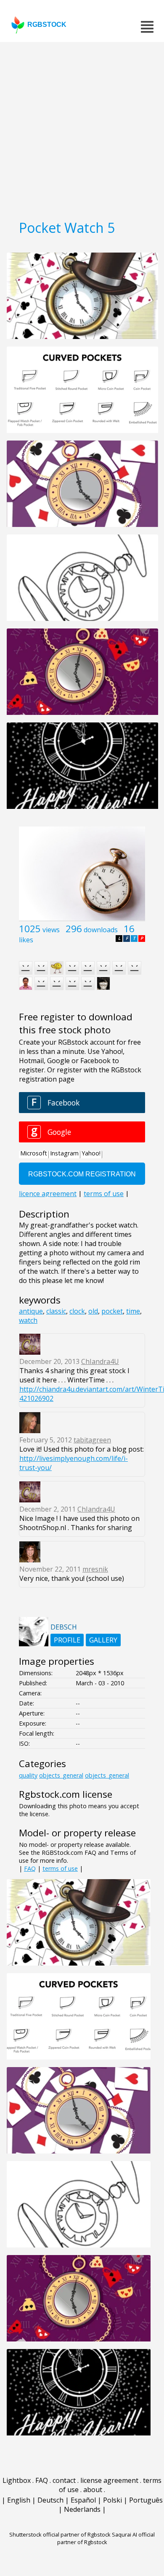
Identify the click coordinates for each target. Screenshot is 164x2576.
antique (31, 1311)
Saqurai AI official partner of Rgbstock (106, 2538)
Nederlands (82, 2509)
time (133, 1311)
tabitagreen (92, 1440)
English (19, 2500)
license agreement (109, 2480)
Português (146, 2500)
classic (56, 1311)
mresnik (95, 1569)
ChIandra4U (100, 1361)
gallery (103, 1640)
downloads (101, 930)
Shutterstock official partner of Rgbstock (60, 2534)
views (51, 930)
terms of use (60, 1868)
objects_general (61, 1775)
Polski (112, 2500)
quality (28, 1775)
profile (67, 1640)
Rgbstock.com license (66, 1794)
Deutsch (50, 2500)
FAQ (30, 1868)
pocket (112, 1311)
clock (77, 1311)
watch (28, 1320)
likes (26, 940)
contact (64, 2480)
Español (83, 2500)
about (93, 2490)
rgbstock (47, 25)
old (93, 1311)
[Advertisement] (82, 128)
